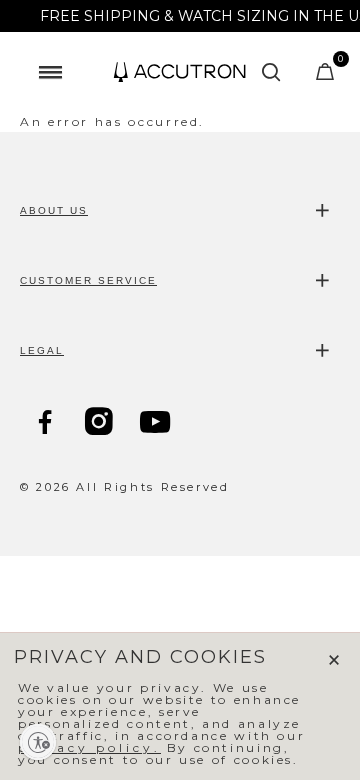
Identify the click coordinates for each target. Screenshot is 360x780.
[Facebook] (47, 424)
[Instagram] (101, 424)
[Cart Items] (327, 76)
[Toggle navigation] (50, 72)
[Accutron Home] (180, 72)
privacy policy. (89, 747)
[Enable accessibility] (38, 742)
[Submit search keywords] (272, 72)
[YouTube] (157, 425)
